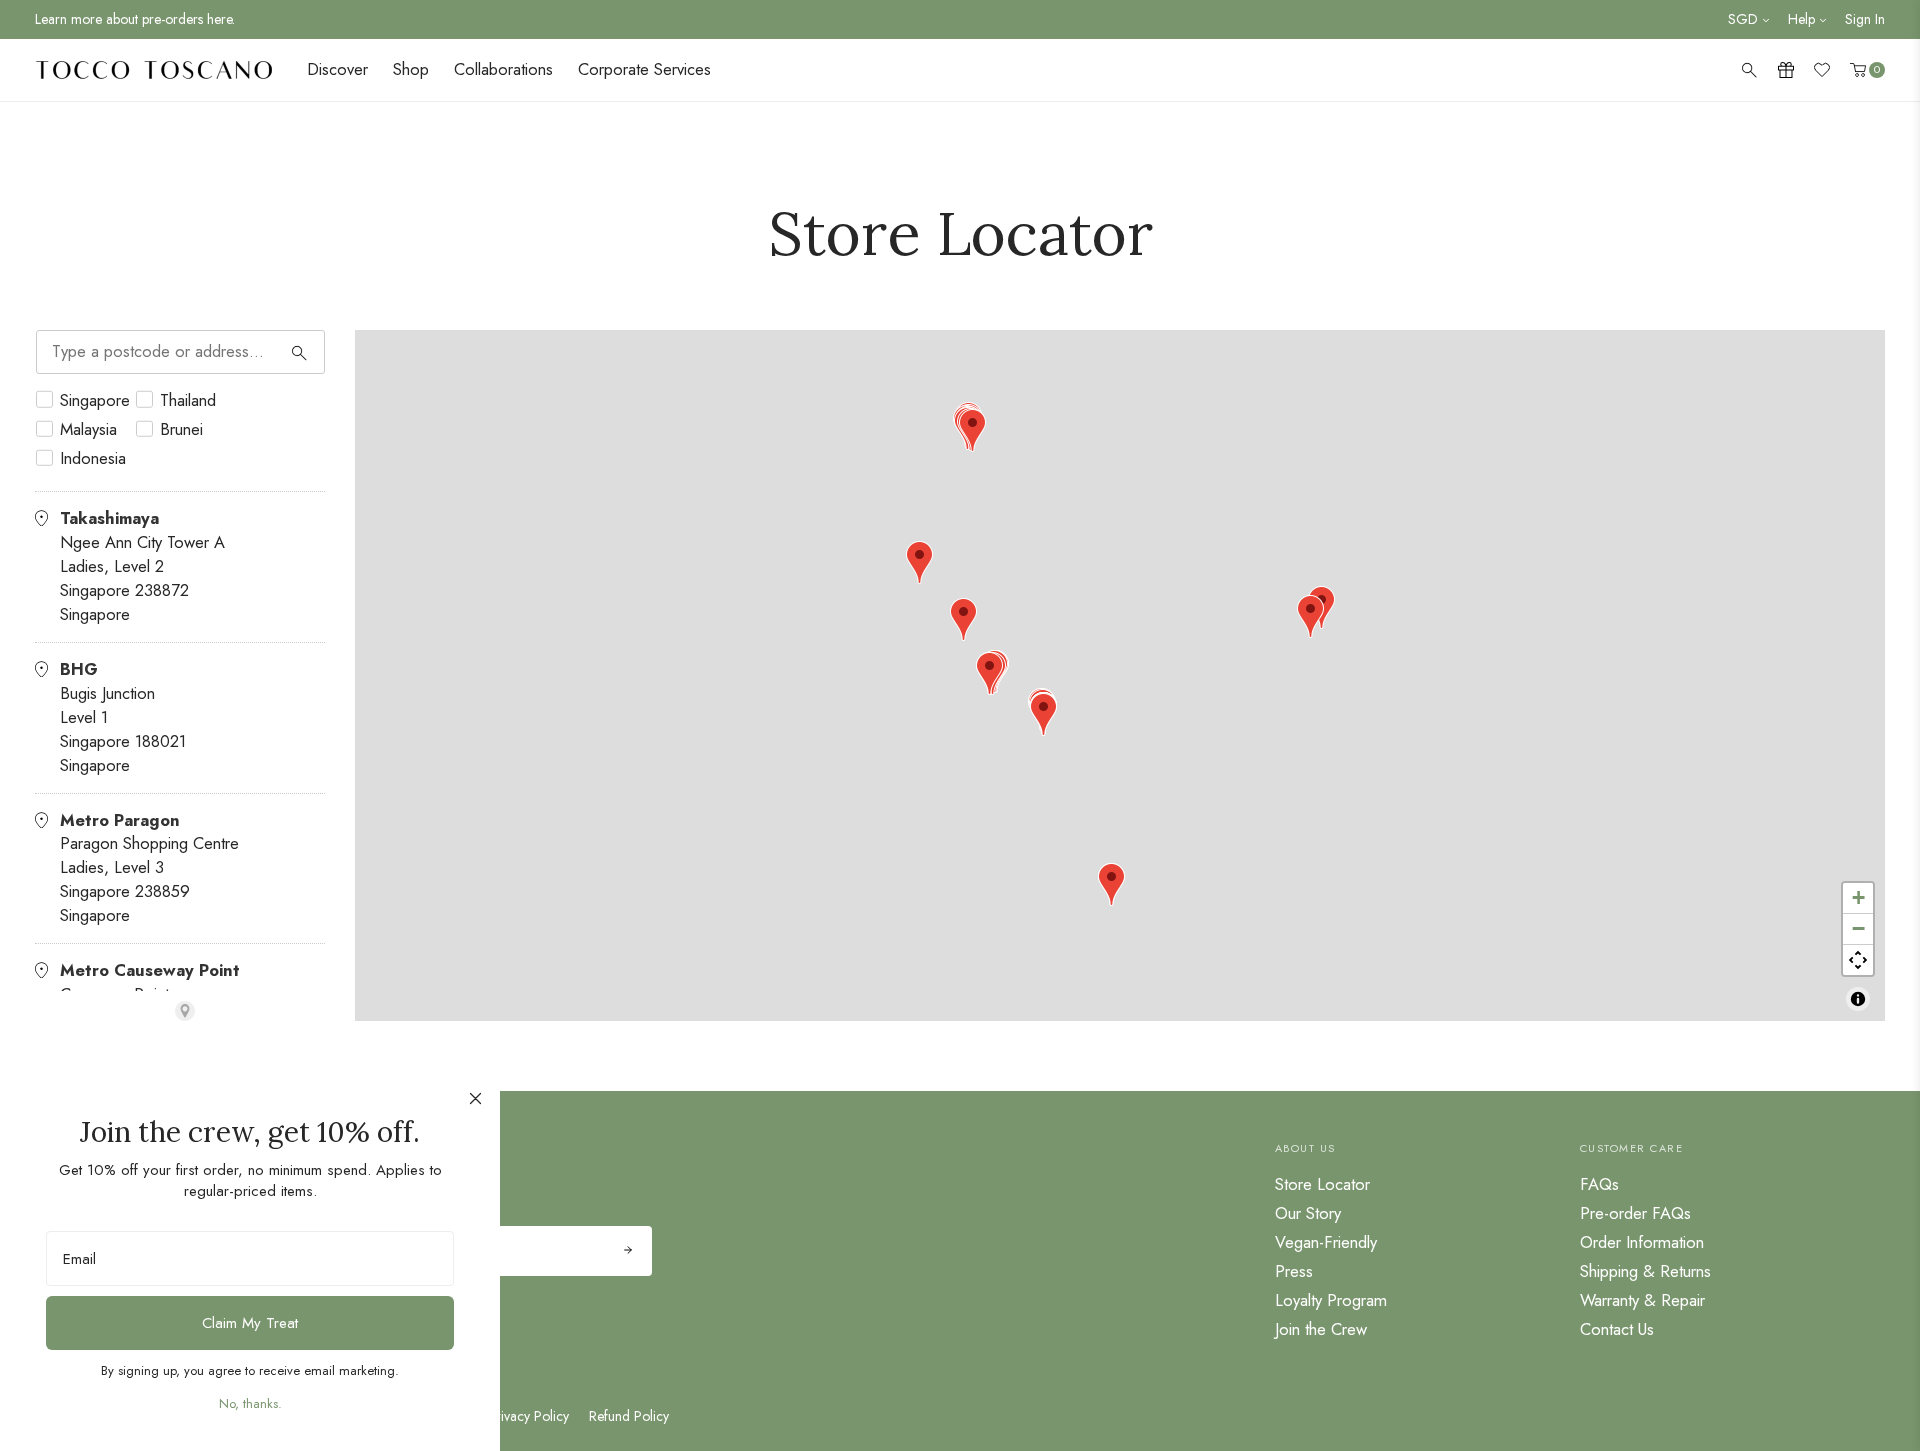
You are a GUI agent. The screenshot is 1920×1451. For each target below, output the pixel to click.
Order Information (1642, 1242)
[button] (1043, 714)
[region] (1120, 676)
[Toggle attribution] (1858, 999)
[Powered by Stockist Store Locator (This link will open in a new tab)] (185, 1011)
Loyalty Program (1331, 1300)
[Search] (300, 352)
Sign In (1865, 19)
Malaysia (88, 429)
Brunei (181, 429)
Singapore (95, 400)
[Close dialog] (475, 1098)
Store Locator (1322, 1184)
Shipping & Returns (1645, 1271)
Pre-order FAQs (1635, 1213)
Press (1294, 1271)
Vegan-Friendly (1326, 1242)
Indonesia (93, 458)
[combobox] (180, 352)
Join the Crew (1321, 1329)
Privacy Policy (528, 1416)
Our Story (1308, 1213)
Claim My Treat (250, 1323)
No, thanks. (250, 1403)
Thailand (188, 400)
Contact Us (1617, 1329)
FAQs (1599, 1184)
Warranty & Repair (1642, 1300)
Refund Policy (629, 1416)
